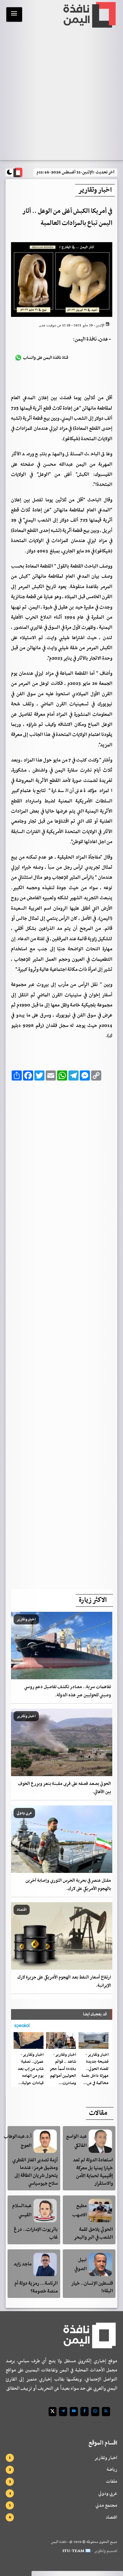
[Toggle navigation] (14, 15)
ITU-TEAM (73, 2551)
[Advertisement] (62, 1333)
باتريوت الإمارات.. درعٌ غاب (36, 2233)
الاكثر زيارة (93, 1600)
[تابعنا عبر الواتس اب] (95, 2412)
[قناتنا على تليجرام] (63, 2412)
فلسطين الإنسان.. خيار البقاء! (92, 2287)
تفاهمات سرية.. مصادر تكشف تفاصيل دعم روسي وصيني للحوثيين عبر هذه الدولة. (68, 1691)
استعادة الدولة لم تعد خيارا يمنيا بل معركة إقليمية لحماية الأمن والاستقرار (93, 2172)
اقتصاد (111, 2517)
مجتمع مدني (106, 2505)
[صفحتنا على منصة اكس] (53, 2412)
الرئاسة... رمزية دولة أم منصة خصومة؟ (36, 2287)
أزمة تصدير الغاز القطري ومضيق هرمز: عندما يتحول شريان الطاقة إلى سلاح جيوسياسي (35, 2172)
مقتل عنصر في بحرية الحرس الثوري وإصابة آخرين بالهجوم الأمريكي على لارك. (68, 1885)
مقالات (98, 2113)
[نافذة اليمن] (89, 15)
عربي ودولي (108, 2493)
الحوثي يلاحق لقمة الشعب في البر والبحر (93, 2233)
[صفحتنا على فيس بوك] (85, 2412)
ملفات (112, 2481)
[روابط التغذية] (106, 2412)
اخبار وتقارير (106, 2458)
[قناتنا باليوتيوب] (74, 2412)
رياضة (112, 2469)
